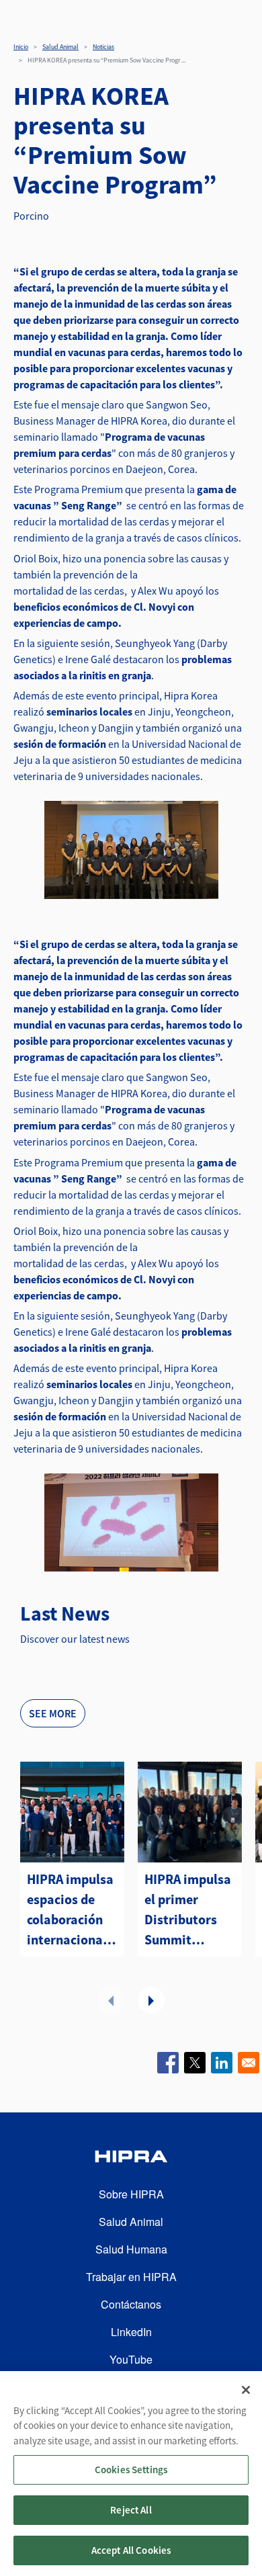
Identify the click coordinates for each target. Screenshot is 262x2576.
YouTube (131, 2359)
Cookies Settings (131, 2470)
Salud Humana (131, 2249)
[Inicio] (131, 2158)
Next (151, 2000)
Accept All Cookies (131, 2550)
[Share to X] (195, 2063)
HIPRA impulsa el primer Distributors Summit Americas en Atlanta (188, 1910)
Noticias (103, 47)
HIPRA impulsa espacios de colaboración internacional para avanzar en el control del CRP (70, 1910)
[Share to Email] (249, 2063)
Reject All (131, 2510)
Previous (111, 2000)
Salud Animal (60, 47)
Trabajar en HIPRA (131, 2277)
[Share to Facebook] (168, 2063)
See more (53, 1713)
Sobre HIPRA (131, 2194)
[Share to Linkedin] (222, 2063)
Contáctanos (131, 2304)
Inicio (21, 47)
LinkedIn (131, 2332)
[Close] (246, 2390)
